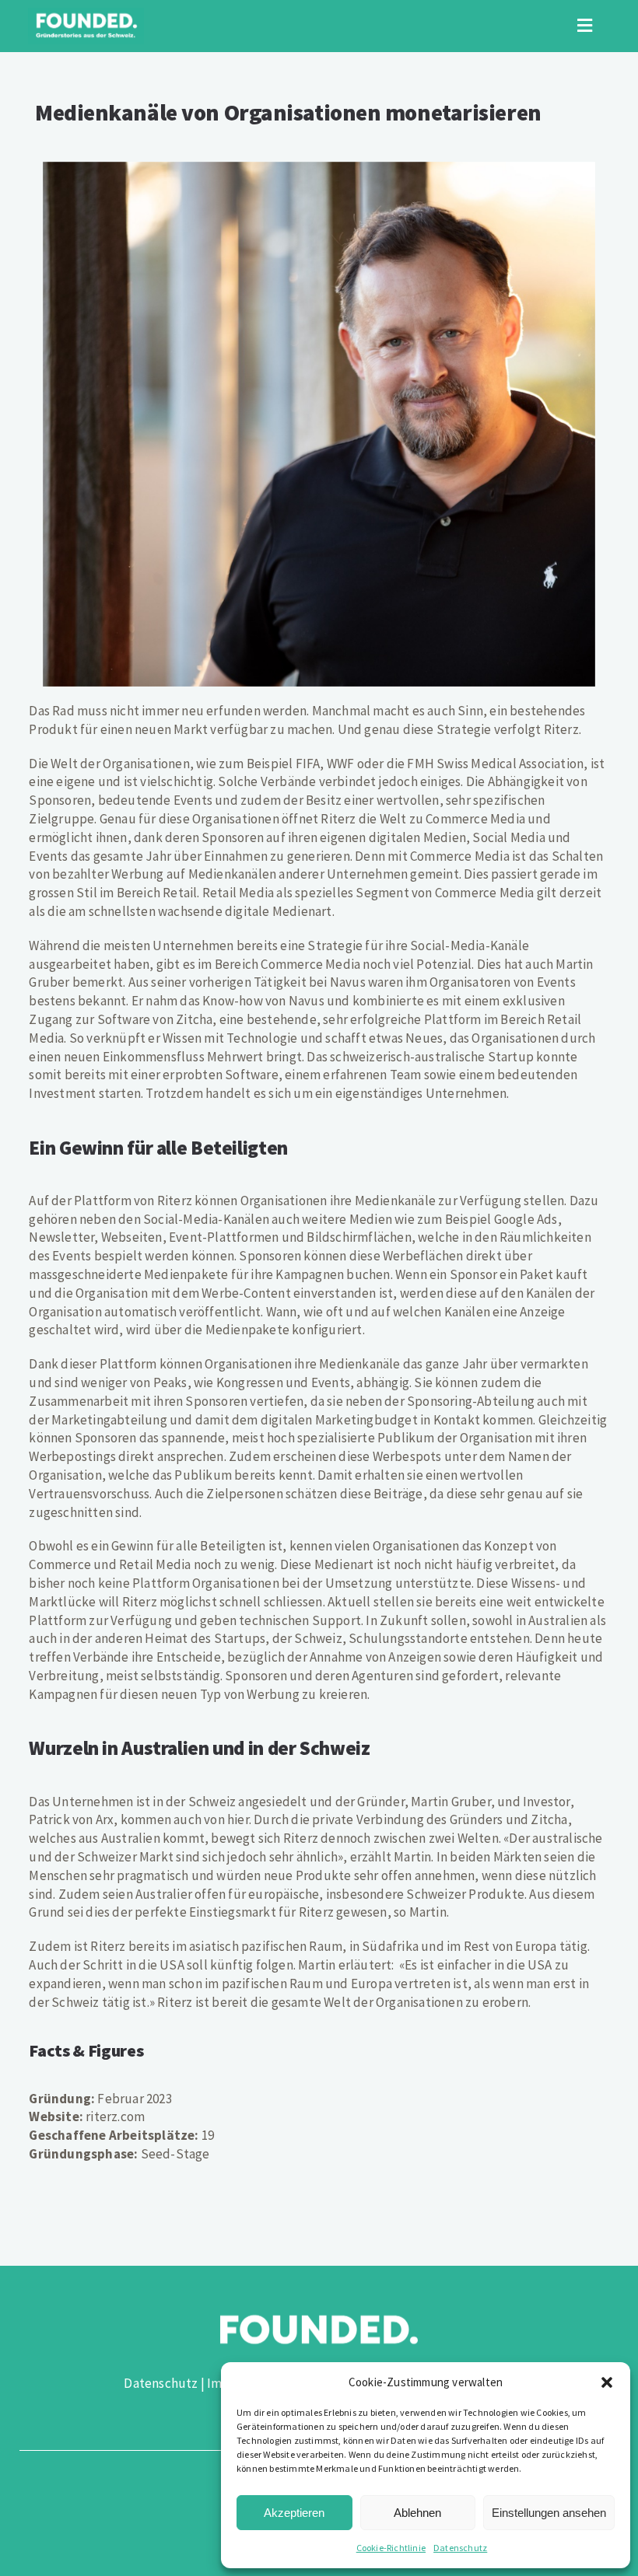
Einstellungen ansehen (549, 2513)
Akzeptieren (294, 2513)
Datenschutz (460, 2548)
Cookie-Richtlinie (391, 2548)
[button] (607, 2382)
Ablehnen (417, 2513)
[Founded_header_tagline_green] (86, 14)
